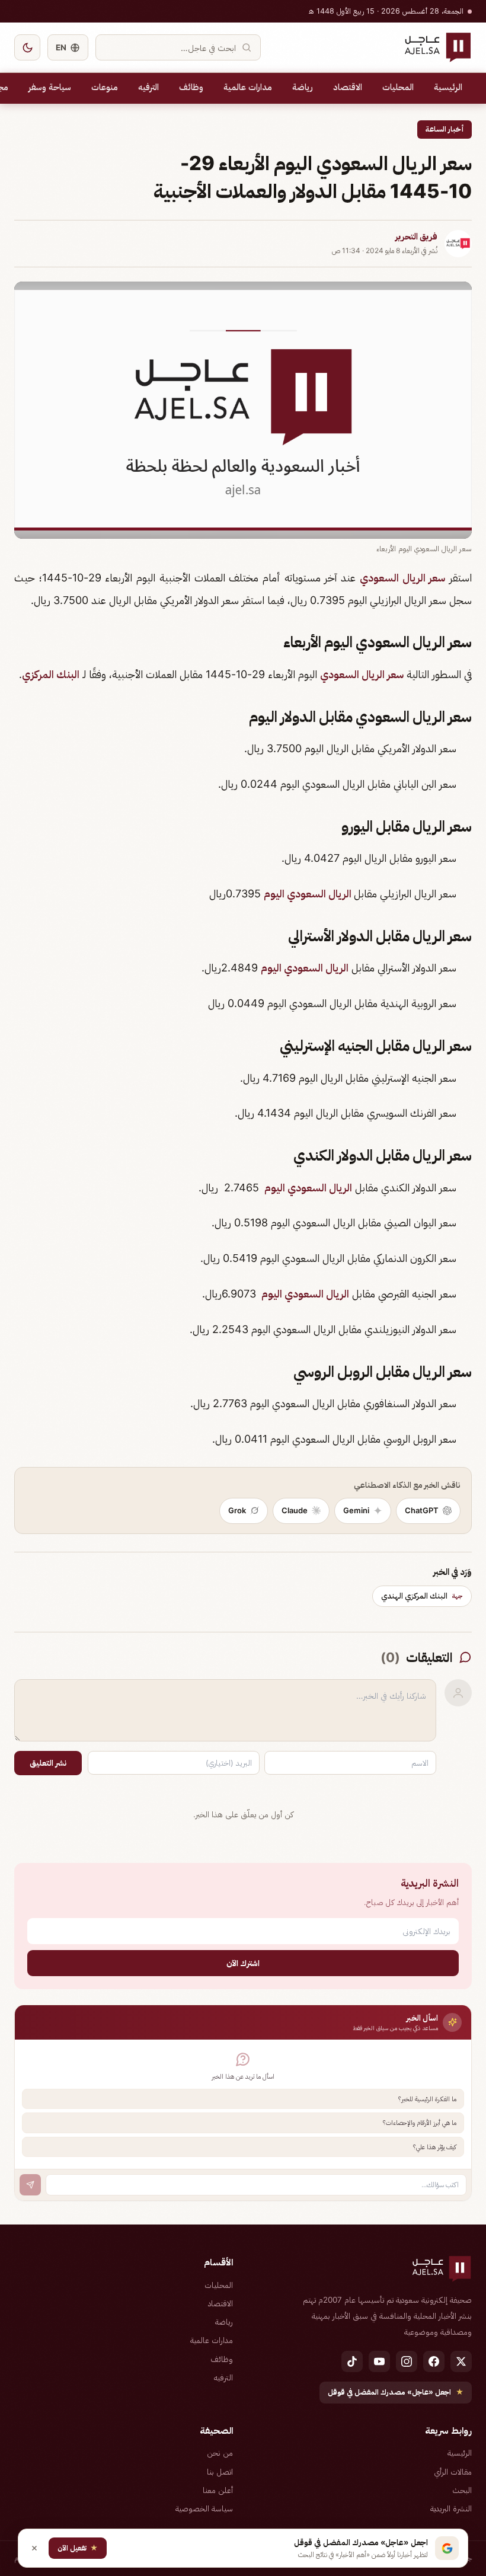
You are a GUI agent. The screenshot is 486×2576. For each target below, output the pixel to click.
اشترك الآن (243, 1963)
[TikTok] (352, 2361)
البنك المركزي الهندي (422, 1596)
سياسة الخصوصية (204, 2508)
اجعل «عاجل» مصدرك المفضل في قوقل (396, 2392)
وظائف (191, 87)
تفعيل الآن (78, 2548)
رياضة (303, 87)
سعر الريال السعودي (402, 578)
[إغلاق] (34, 2548)
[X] (461, 2361)
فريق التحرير (416, 236)
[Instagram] (407, 2361)
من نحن (220, 2453)
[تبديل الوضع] (27, 47)
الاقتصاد (348, 87)
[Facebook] (434, 2361)
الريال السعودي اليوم (309, 894)
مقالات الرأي (453, 2472)
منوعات (105, 87)
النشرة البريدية (451, 2508)
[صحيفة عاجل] (438, 47)
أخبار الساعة (445, 129)
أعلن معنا (218, 2490)
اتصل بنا (220, 2472)
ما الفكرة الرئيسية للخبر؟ (427, 2099)
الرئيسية (448, 87)
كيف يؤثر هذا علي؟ (435, 2147)
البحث (462, 2490)
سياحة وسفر (50, 87)
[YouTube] (379, 2361)
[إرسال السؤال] (30, 2185)
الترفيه (148, 87)
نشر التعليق (48, 1763)
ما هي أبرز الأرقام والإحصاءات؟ (420, 2123)
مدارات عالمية (248, 87)
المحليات (398, 87)
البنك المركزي (51, 674)
